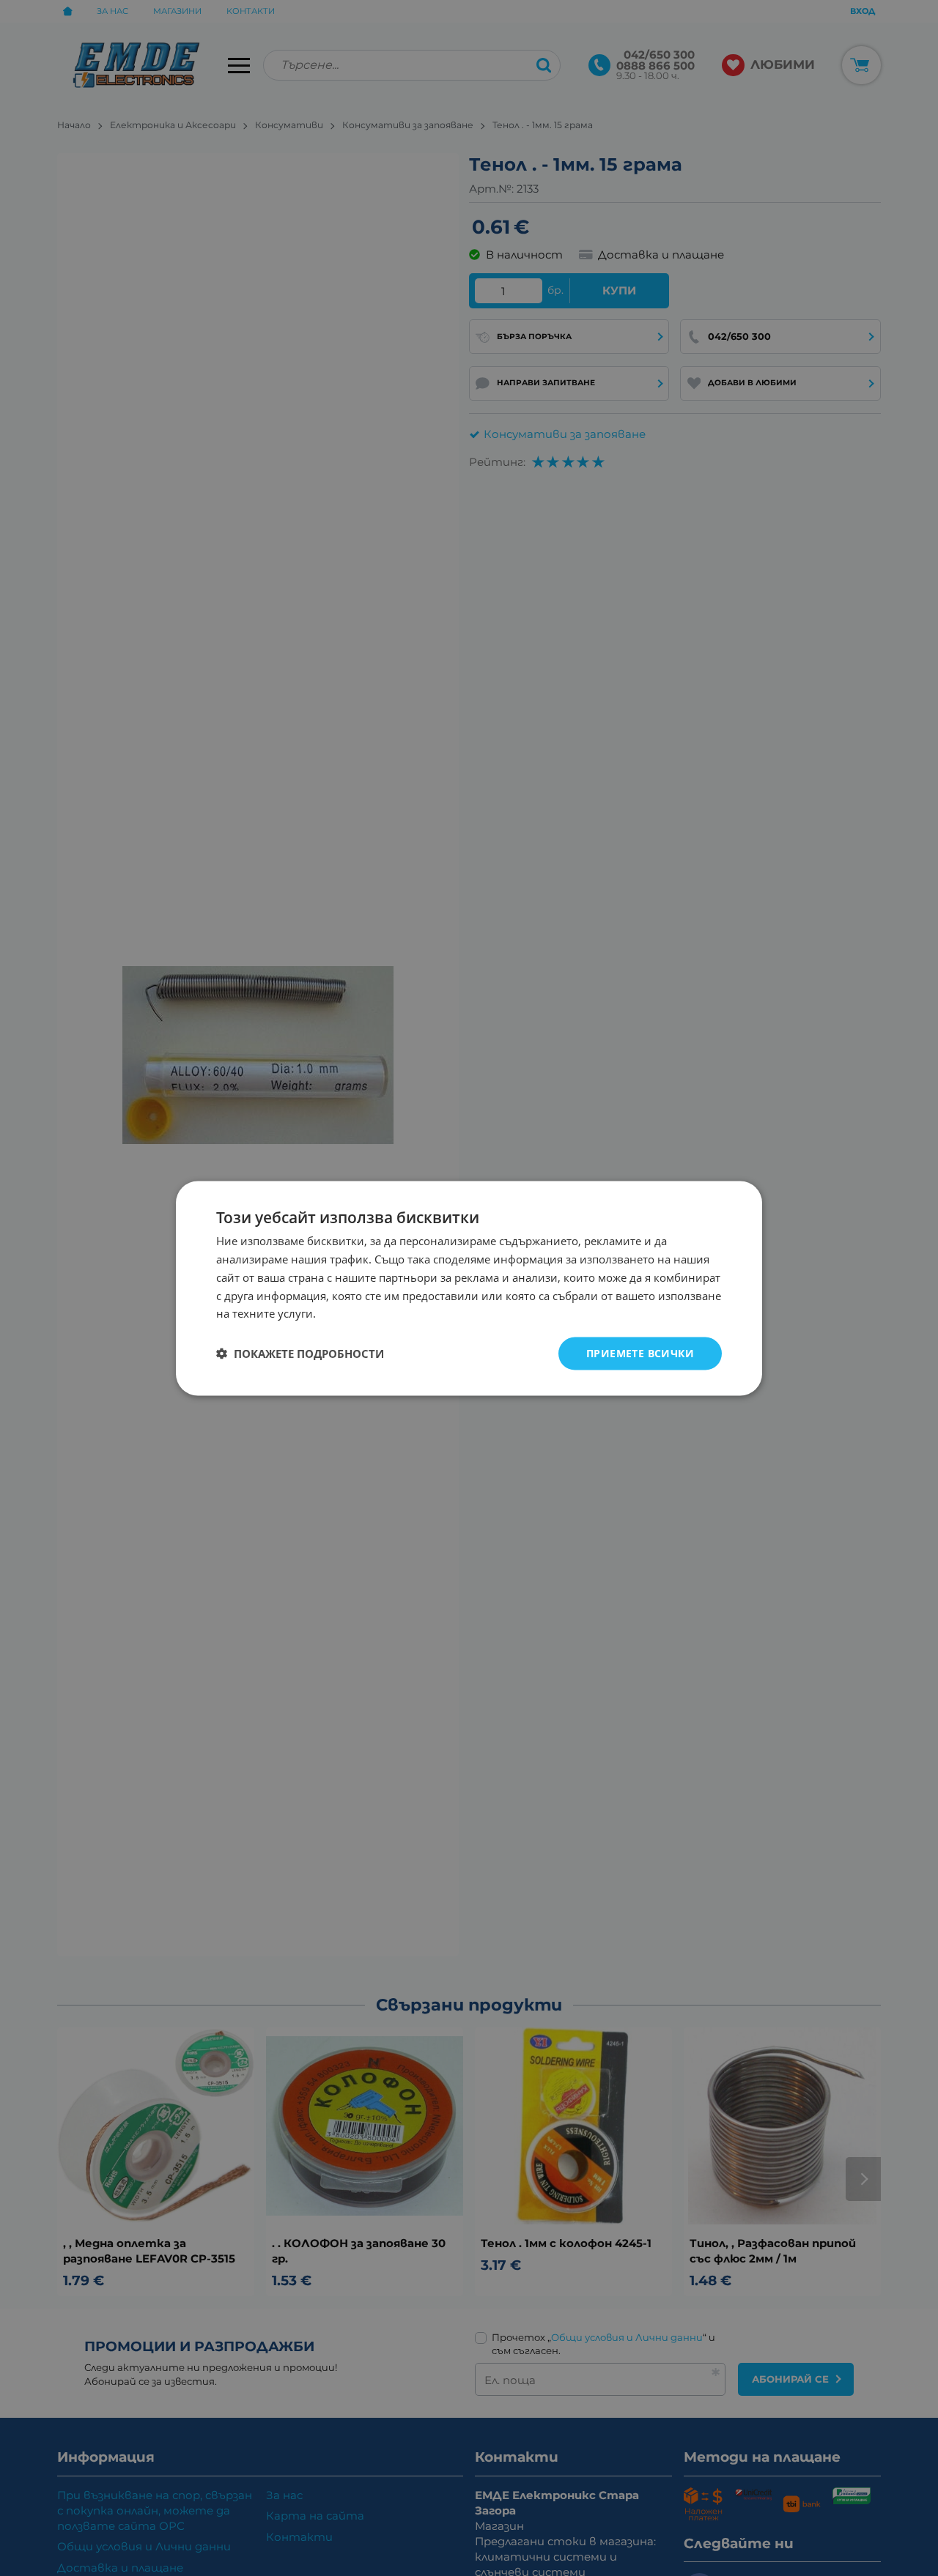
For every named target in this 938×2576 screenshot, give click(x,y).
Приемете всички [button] (640, 1352)
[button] (300, 1354)
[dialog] (469, 1288)
